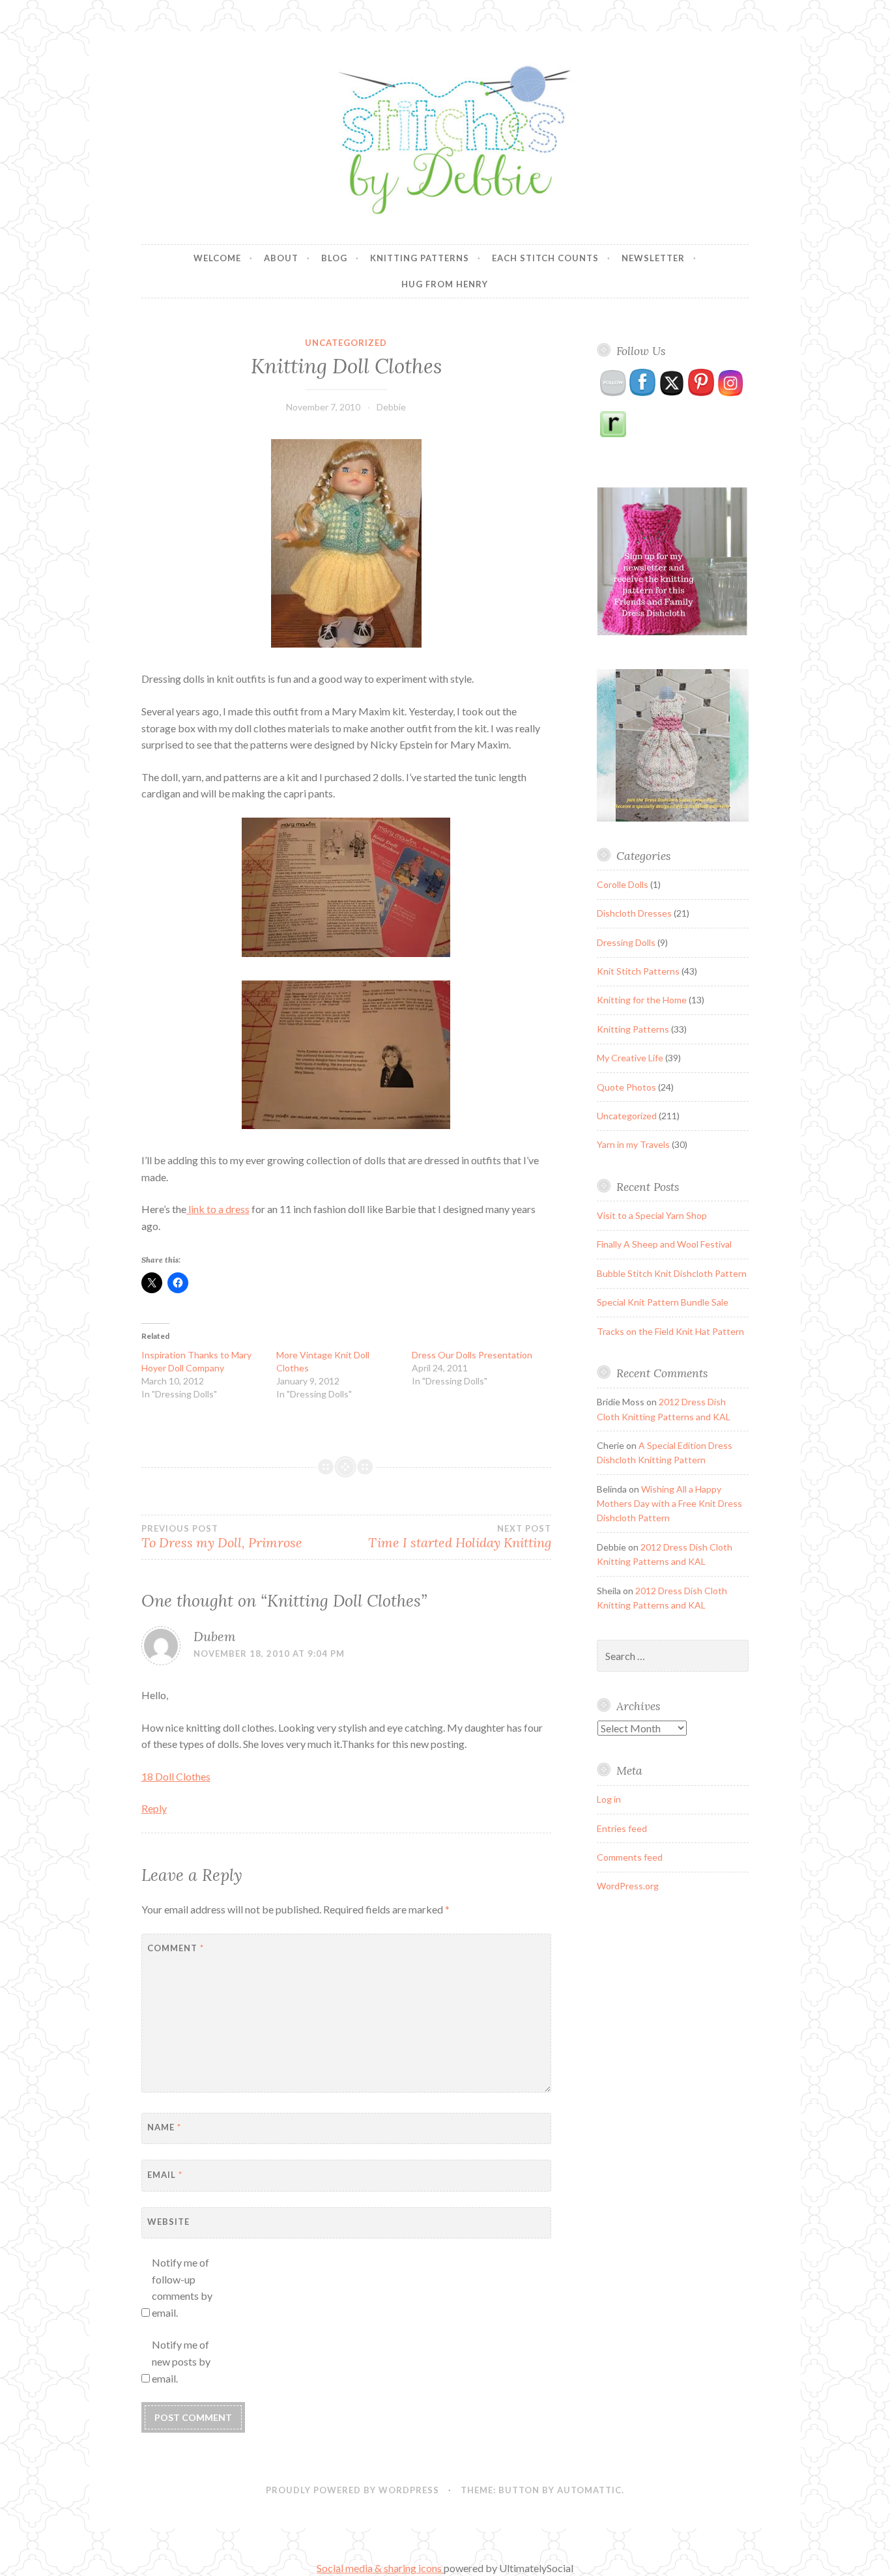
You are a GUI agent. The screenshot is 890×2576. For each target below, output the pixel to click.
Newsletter (653, 258)
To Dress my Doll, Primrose (222, 1537)
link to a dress (218, 1209)
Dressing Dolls (626, 942)
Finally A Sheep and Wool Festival (664, 1244)
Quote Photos (626, 1087)
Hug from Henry (445, 284)
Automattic (589, 2490)
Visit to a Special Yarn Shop (652, 1215)
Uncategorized (346, 343)
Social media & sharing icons (380, 2568)
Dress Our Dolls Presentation (472, 1355)
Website (168, 2222)
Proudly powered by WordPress (352, 2490)
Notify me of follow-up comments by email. (182, 2287)
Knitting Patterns (420, 258)
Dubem (215, 1636)
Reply (154, 1808)
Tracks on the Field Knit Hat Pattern (670, 1331)
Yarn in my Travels (633, 1144)
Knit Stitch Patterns (638, 971)
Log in (609, 1799)
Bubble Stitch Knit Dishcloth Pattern (672, 1273)
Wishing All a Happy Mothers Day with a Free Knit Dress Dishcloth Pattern (669, 1504)
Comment (176, 1948)
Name (164, 2127)
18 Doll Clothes (176, 1776)
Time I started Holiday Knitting (460, 1537)
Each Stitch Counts (545, 258)
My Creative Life (630, 1058)
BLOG (334, 258)
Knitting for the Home (642, 1000)
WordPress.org (628, 1886)
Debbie (391, 407)
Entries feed (622, 1828)
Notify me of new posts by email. (181, 2361)
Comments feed (630, 1857)
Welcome (217, 258)
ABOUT (281, 258)
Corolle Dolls (623, 884)
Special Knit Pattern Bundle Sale (663, 1302)
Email (165, 2175)
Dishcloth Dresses (634, 913)
